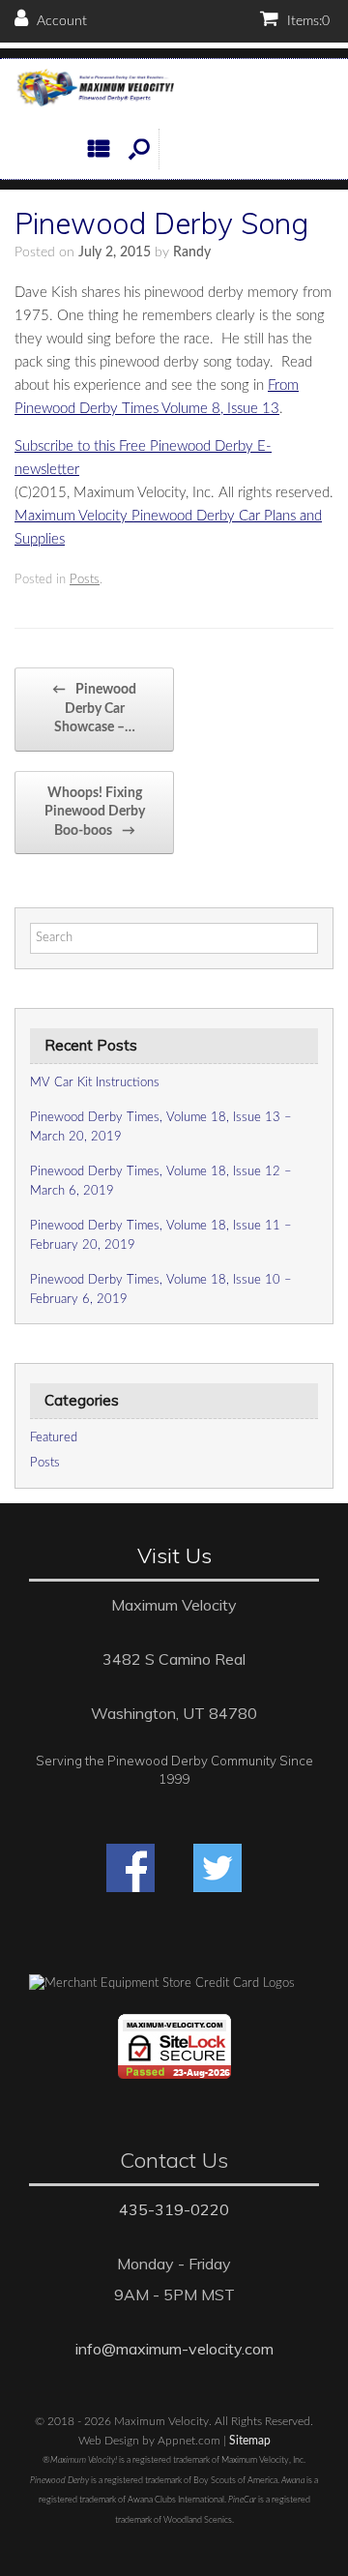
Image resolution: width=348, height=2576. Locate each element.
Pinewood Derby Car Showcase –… (94, 709)
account (60, 21)
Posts (85, 580)
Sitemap (250, 2441)
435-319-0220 (174, 2209)
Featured (54, 1438)
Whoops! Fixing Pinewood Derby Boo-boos (95, 812)
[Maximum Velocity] (94, 89)
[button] (139, 149)
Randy (192, 252)
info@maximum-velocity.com (174, 2349)
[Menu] (103, 149)
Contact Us (174, 2160)
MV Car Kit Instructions (95, 1083)
